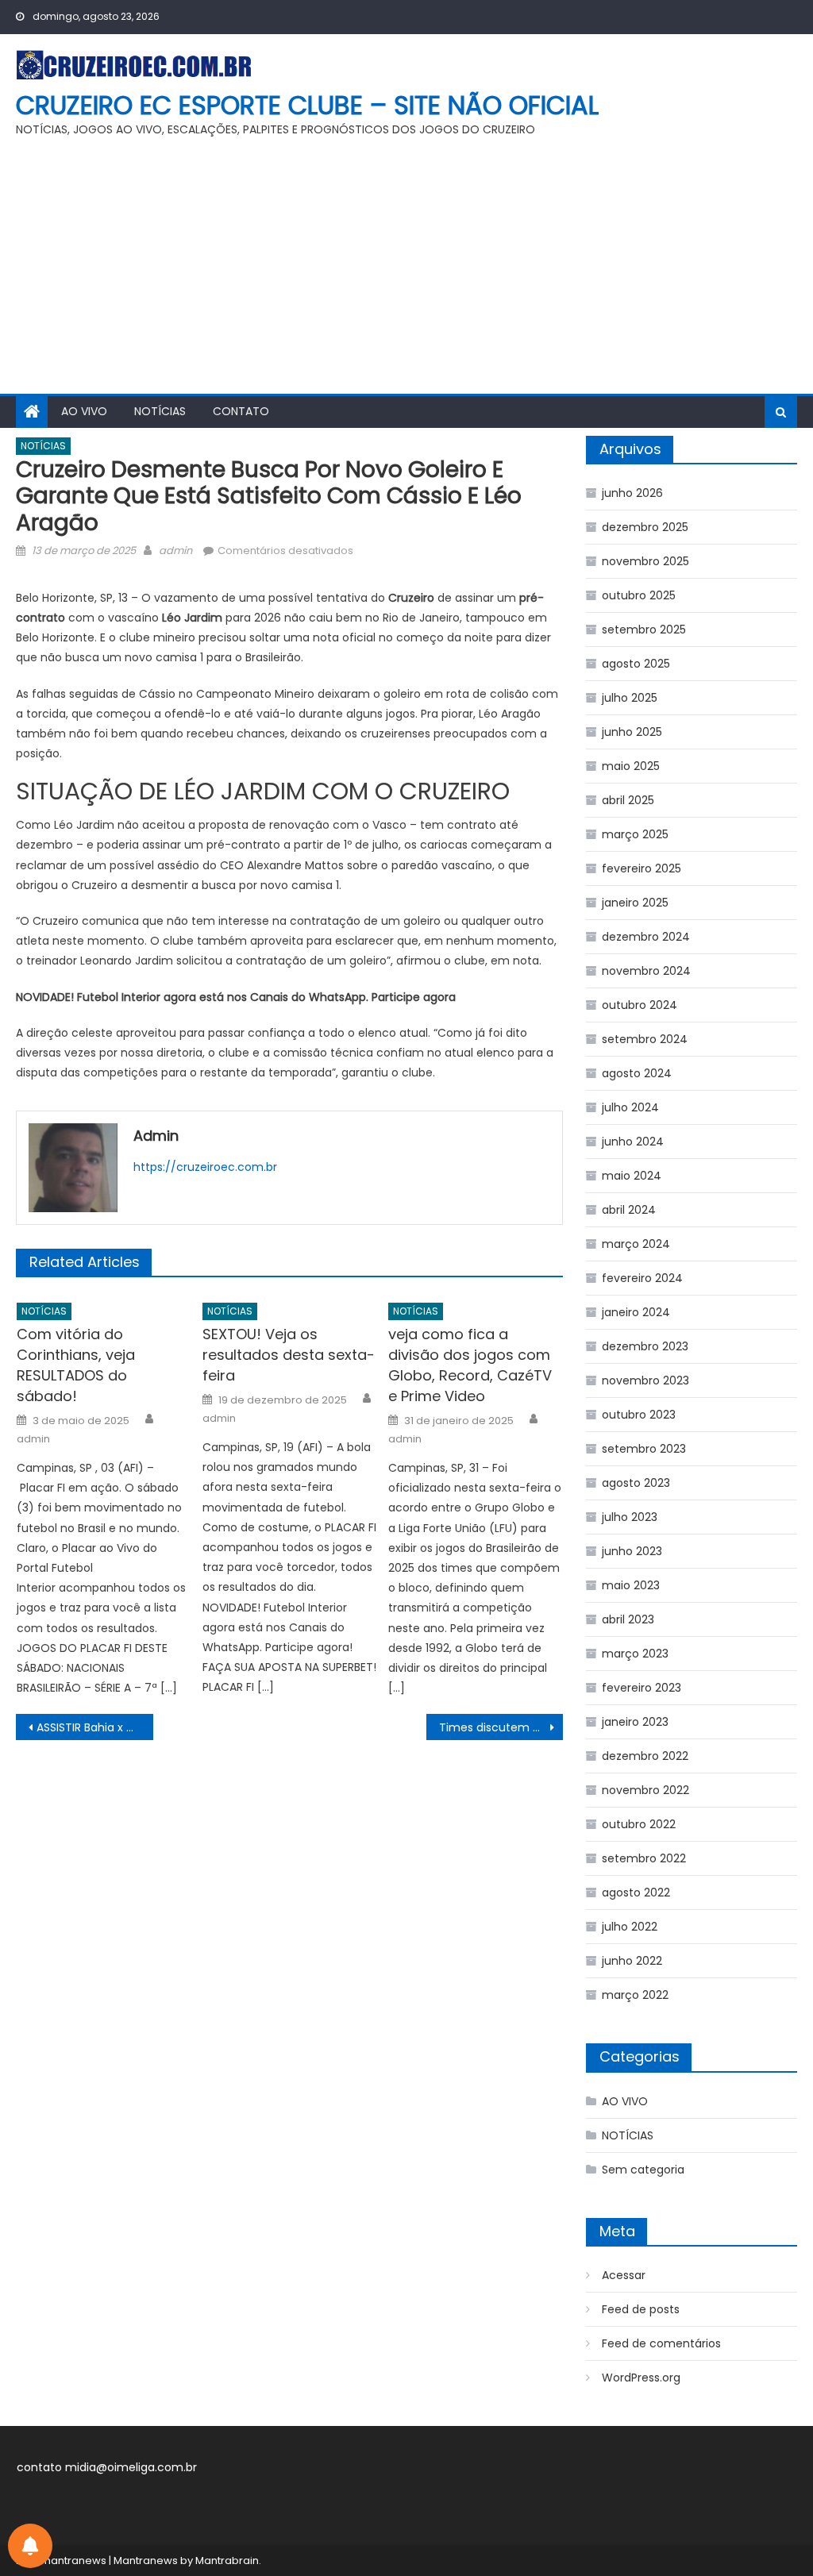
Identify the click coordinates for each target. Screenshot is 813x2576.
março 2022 (635, 1995)
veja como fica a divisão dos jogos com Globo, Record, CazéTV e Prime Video (470, 1365)
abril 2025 (628, 800)
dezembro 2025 (645, 527)
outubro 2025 (639, 595)
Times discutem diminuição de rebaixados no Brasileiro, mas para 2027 (501, 1727)
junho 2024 (633, 1142)
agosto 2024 (637, 1073)
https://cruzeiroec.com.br (205, 1167)
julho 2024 (630, 1107)
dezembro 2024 (646, 937)
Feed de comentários (661, 2343)
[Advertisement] (406, 275)
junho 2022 (632, 1961)
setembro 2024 (645, 1039)
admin (175, 551)
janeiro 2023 (635, 1722)
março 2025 (635, 834)
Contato (241, 411)
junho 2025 (632, 732)
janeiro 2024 (636, 1312)
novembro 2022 (645, 1790)
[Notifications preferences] (30, 2546)
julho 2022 (630, 1927)
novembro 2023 (645, 1380)
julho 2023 (630, 1517)
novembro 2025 (645, 561)
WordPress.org (641, 2378)
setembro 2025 (644, 630)
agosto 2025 (636, 664)
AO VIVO (84, 411)
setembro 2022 (644, 1858)
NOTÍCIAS (160, 411)
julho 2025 (630, 698)
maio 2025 (631, 766)
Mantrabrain (227, 2561)
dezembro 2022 (645, 1756)
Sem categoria (643, 2170)
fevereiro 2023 (642, 1688)
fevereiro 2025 (642, 868)
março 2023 (635, 1654)
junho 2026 (632, 493)
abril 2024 (629, 1210)
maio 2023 (631, 1585)
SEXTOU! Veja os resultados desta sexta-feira (289, 1355)
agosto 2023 (636, 1483)
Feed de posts (641, 2309)
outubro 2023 (639, 1415)
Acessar (624, 2275)
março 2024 (636, 1244)
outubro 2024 (640, 1005)
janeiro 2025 (635, 903)
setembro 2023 (644, 1449)
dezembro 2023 (645, 1346)
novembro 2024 (646, 971)
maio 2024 (632, 1176)
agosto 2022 (636, 1893)
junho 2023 (632, 1551)
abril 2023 (628, 1619)
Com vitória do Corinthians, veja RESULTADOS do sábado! (76, 1365)
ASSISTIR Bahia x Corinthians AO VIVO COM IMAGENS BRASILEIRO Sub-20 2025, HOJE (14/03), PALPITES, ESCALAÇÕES (94, 1727)
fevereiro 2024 (642, 1278)
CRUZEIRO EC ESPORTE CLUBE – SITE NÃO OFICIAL (307, 105)
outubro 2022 (639, 1824)
